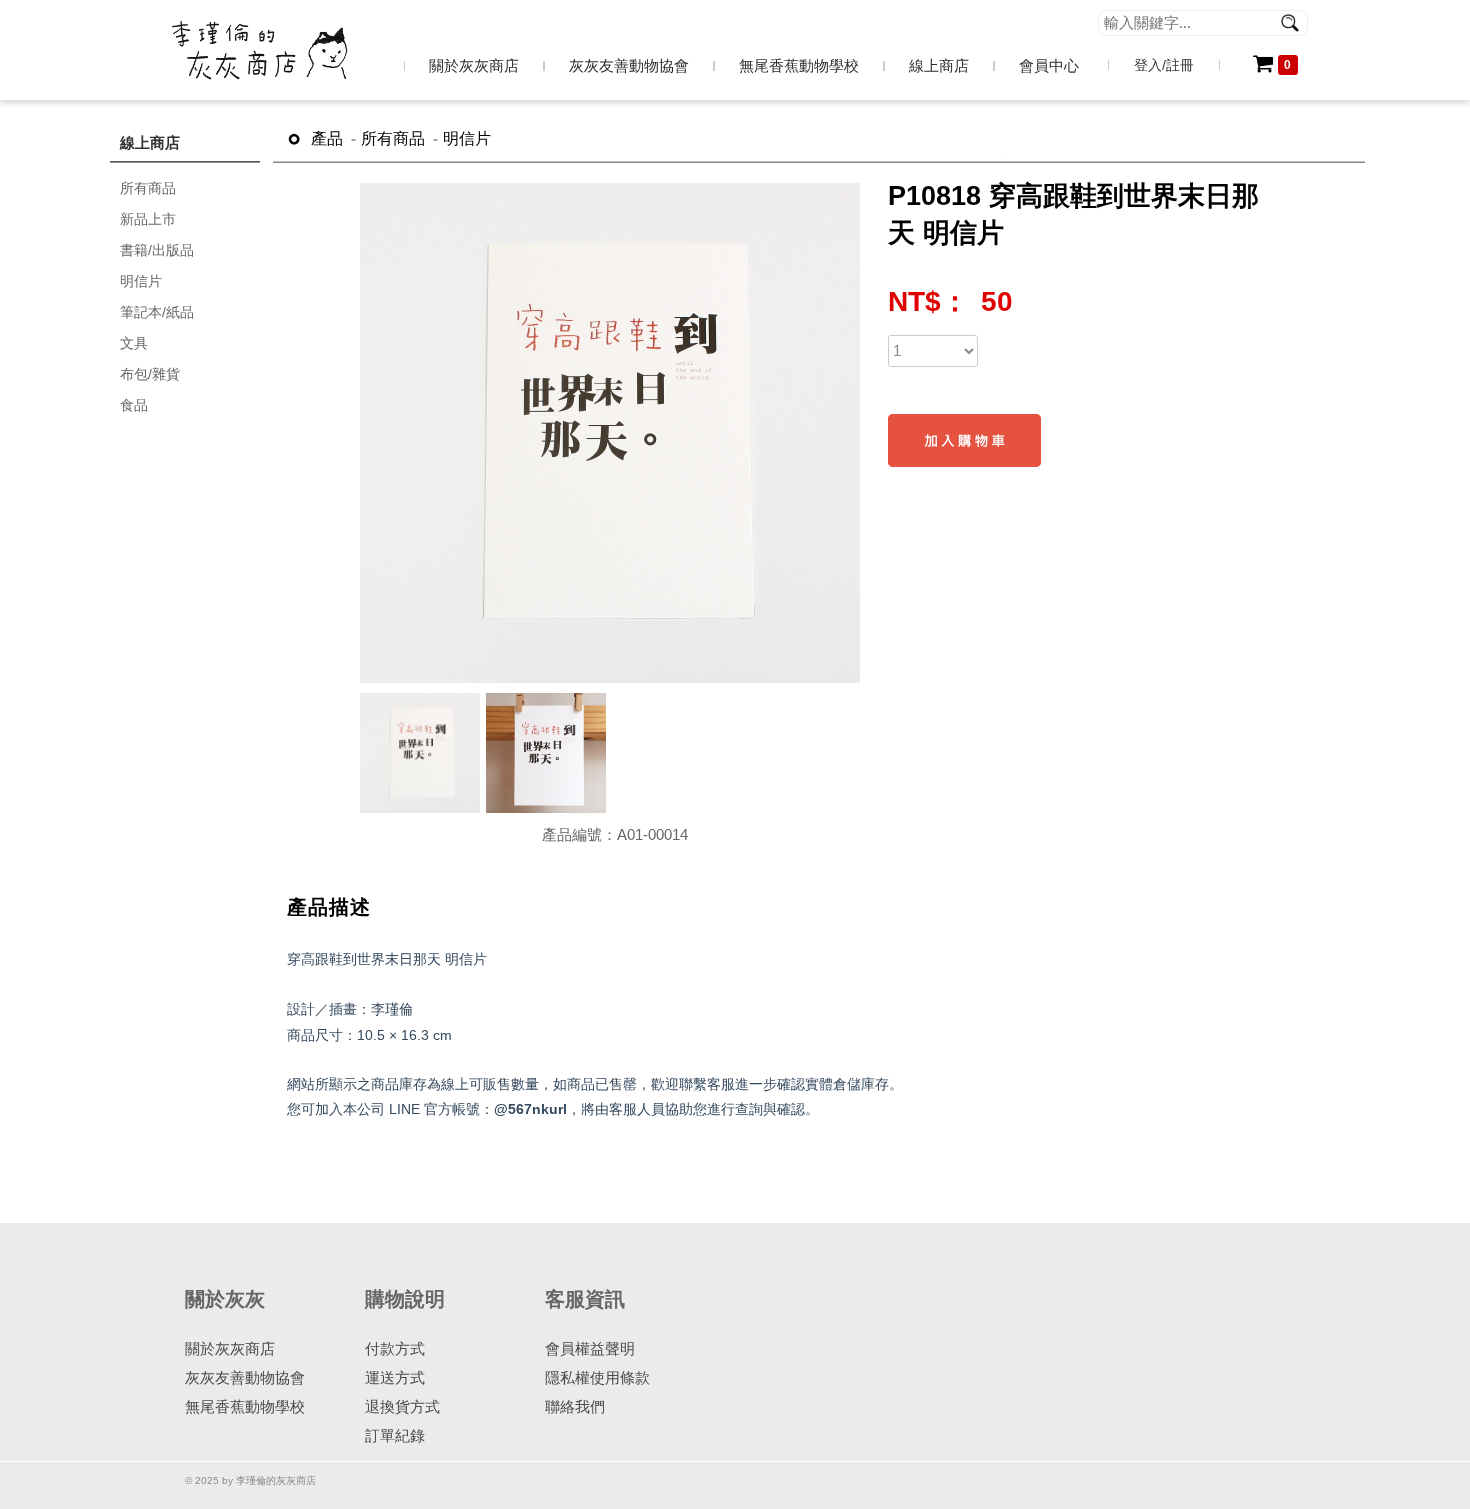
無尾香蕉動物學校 (245, 1406)
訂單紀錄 (395, 1435)
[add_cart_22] (964, 440)
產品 (327, 138)
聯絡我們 (575, 1406)
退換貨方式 (402, 1406)
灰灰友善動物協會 (245, 1377)
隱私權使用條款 (597, 1377)
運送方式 (395, 1377)
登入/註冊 (1164, 65)
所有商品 (393, 138)
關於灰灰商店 (230, 1348)
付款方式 (395, 1348)
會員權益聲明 (590, 1348)
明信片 (467, 138)
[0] (1263, 67)
